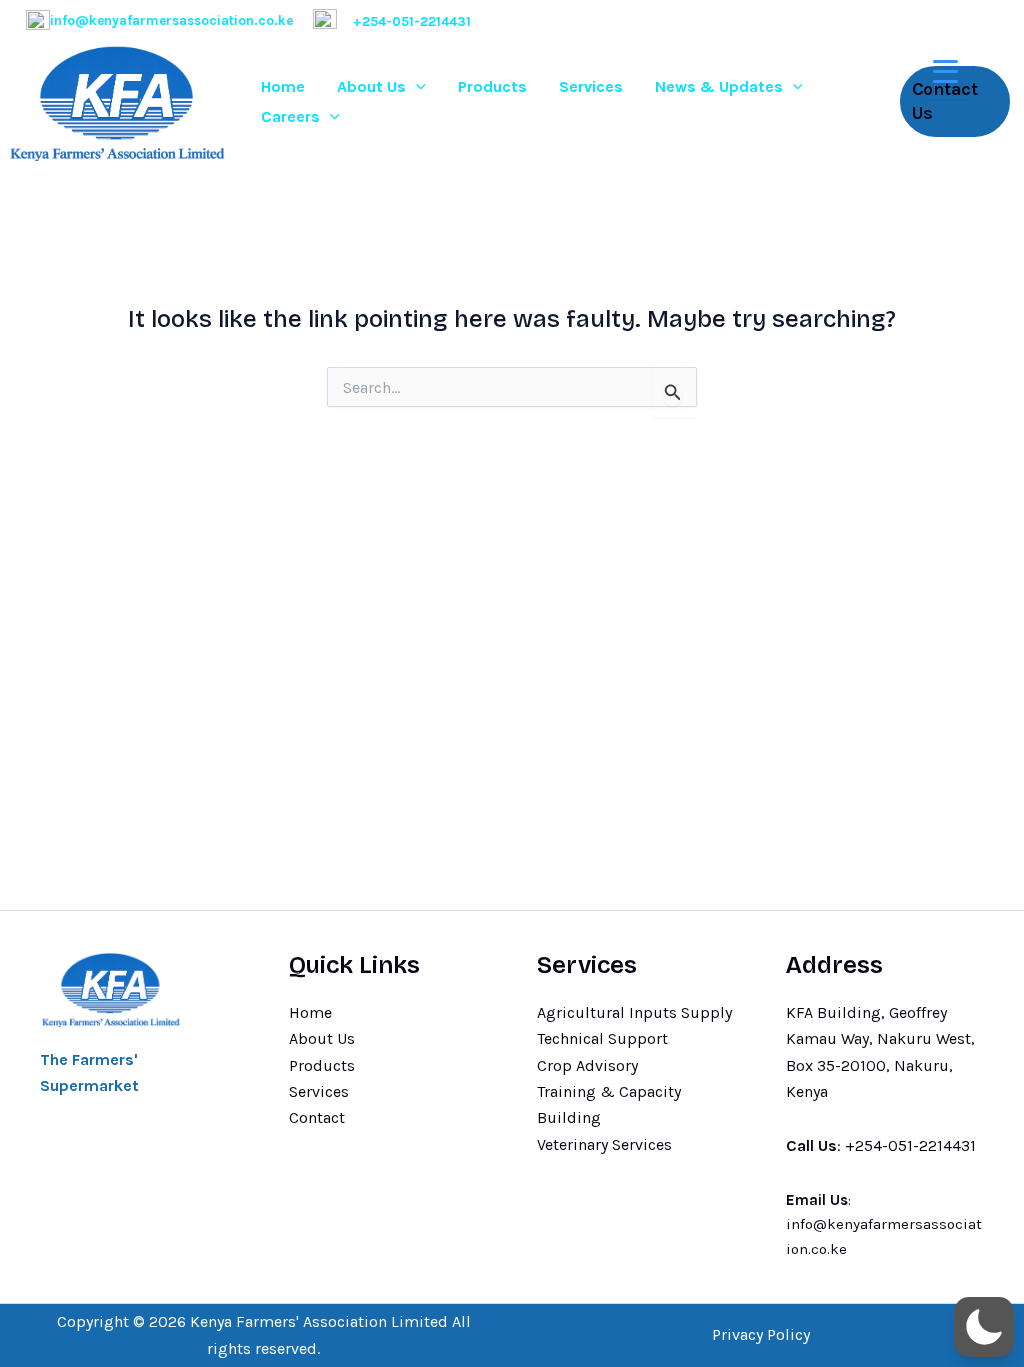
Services (591, 86)
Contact (317, 1117)
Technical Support (602, 1038)
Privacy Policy (761, 1334)
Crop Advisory (587, 1065)
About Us (371, 86)
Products (492, 86)
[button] (416, 87)
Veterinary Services (604, 1144)
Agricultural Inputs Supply (634, 1012)
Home (283, 86)
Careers (290, 116)
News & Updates (719, 86)
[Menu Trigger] (945, 71)
